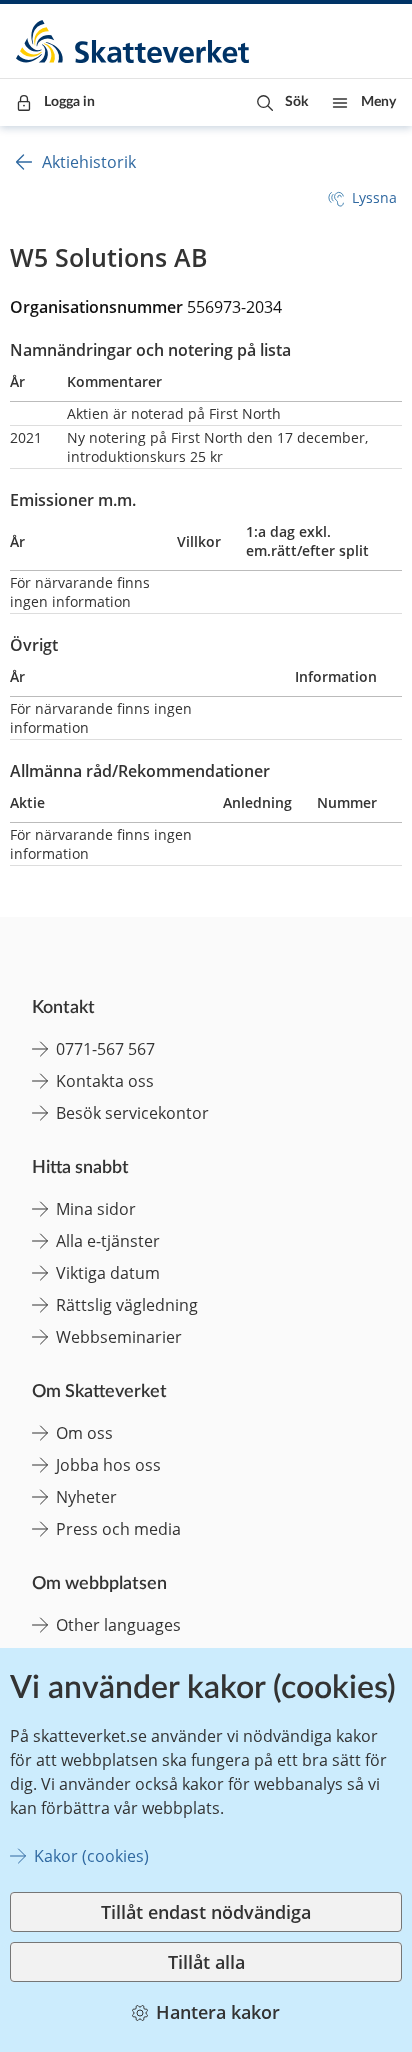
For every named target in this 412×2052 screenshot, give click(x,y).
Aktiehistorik (89, 162)
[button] (282, 102)
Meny (378, 102)
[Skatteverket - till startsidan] (134, 41)
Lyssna (374, 197)
